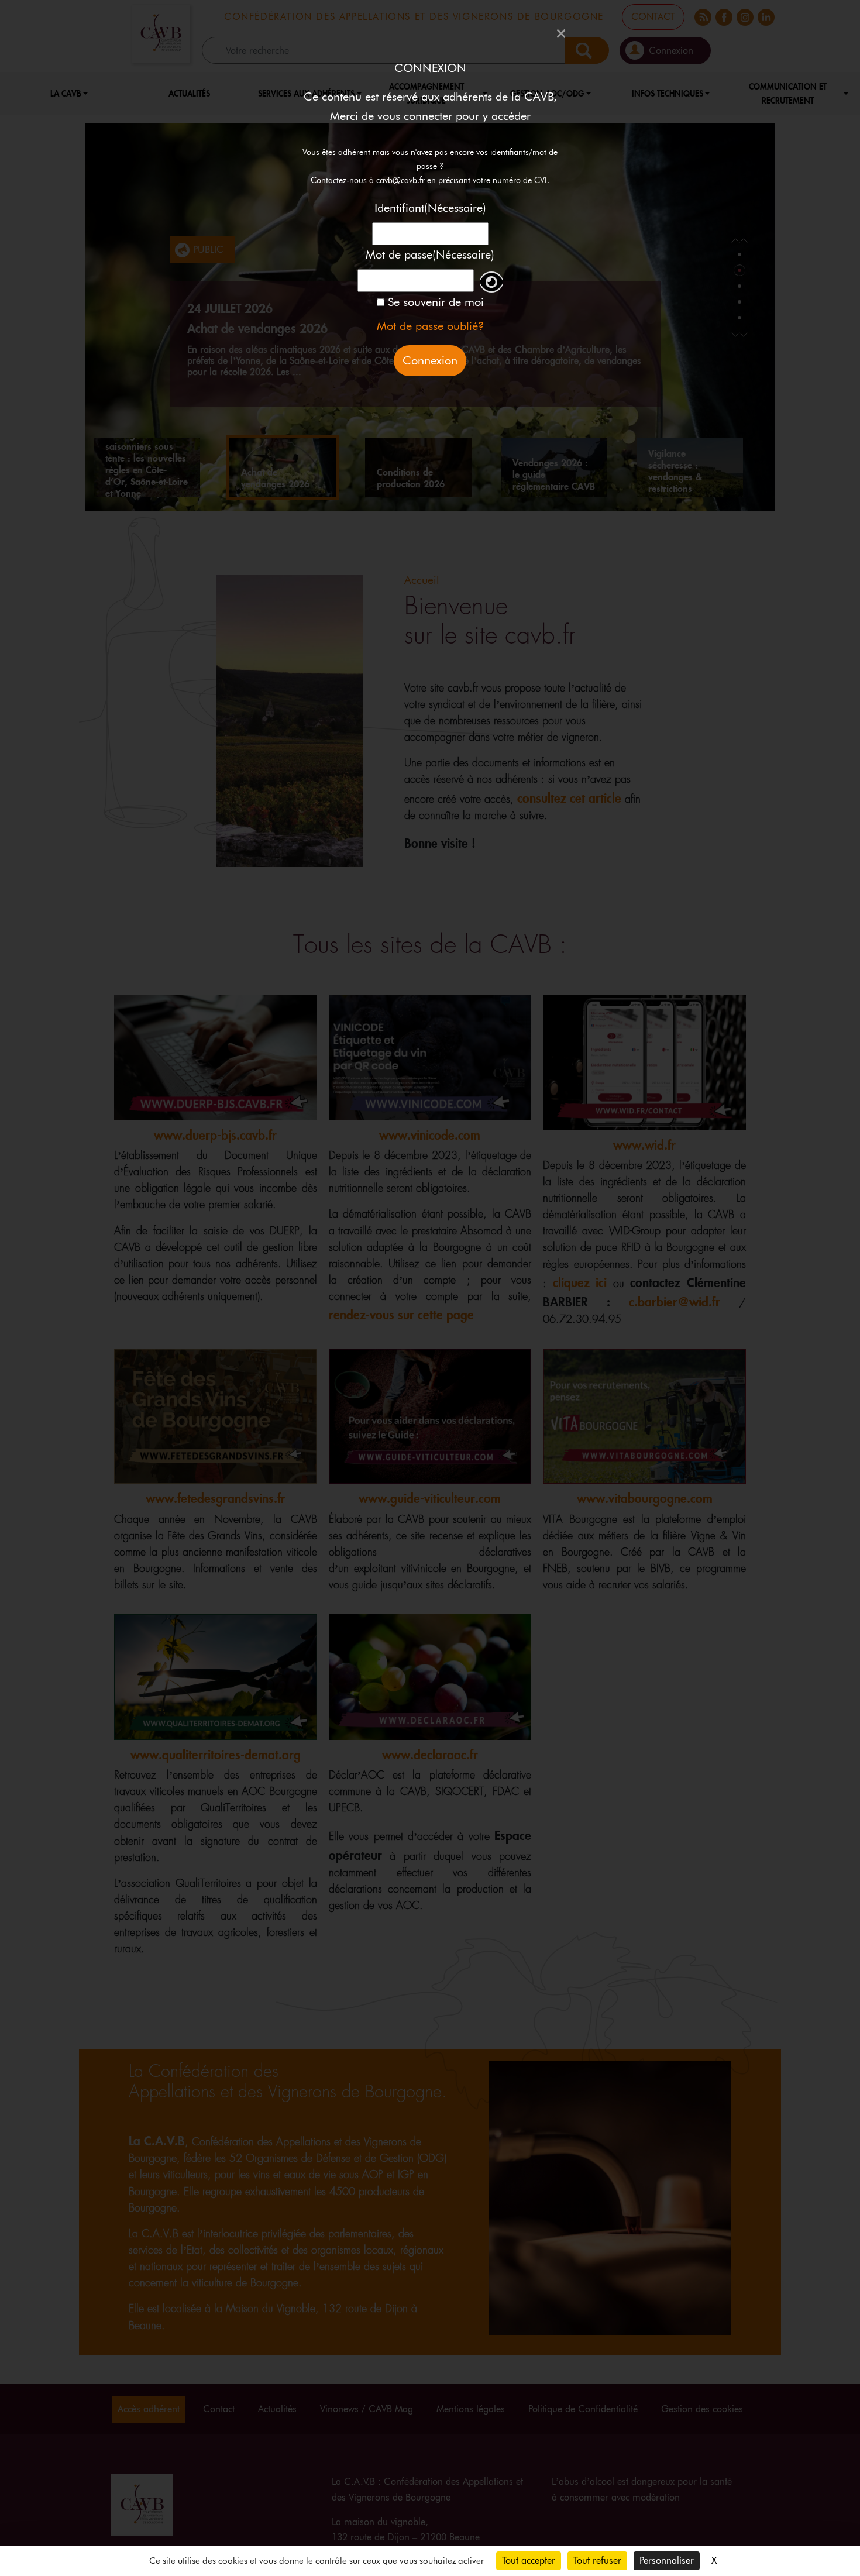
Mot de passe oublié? (430, 326)
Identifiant (430, 208)
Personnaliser (667, 2560)
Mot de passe (430, 254)
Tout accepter (529, 2560)
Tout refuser (597, 2560)
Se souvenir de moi (436, 302)
